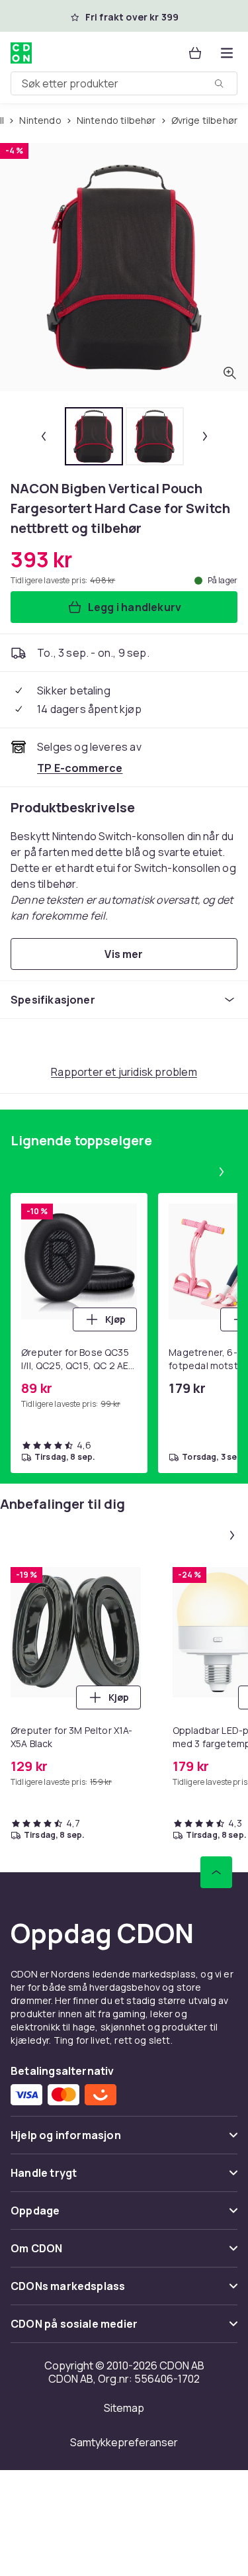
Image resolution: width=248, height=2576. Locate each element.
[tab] (94, 436)
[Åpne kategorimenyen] (227, 53)
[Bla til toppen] (216, 1872)
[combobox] (124, 83)
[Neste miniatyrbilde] (205, 436)
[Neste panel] (222, 1172)
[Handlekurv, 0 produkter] (195, 53)
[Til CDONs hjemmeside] (21, 53)
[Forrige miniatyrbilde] (44, 436)
